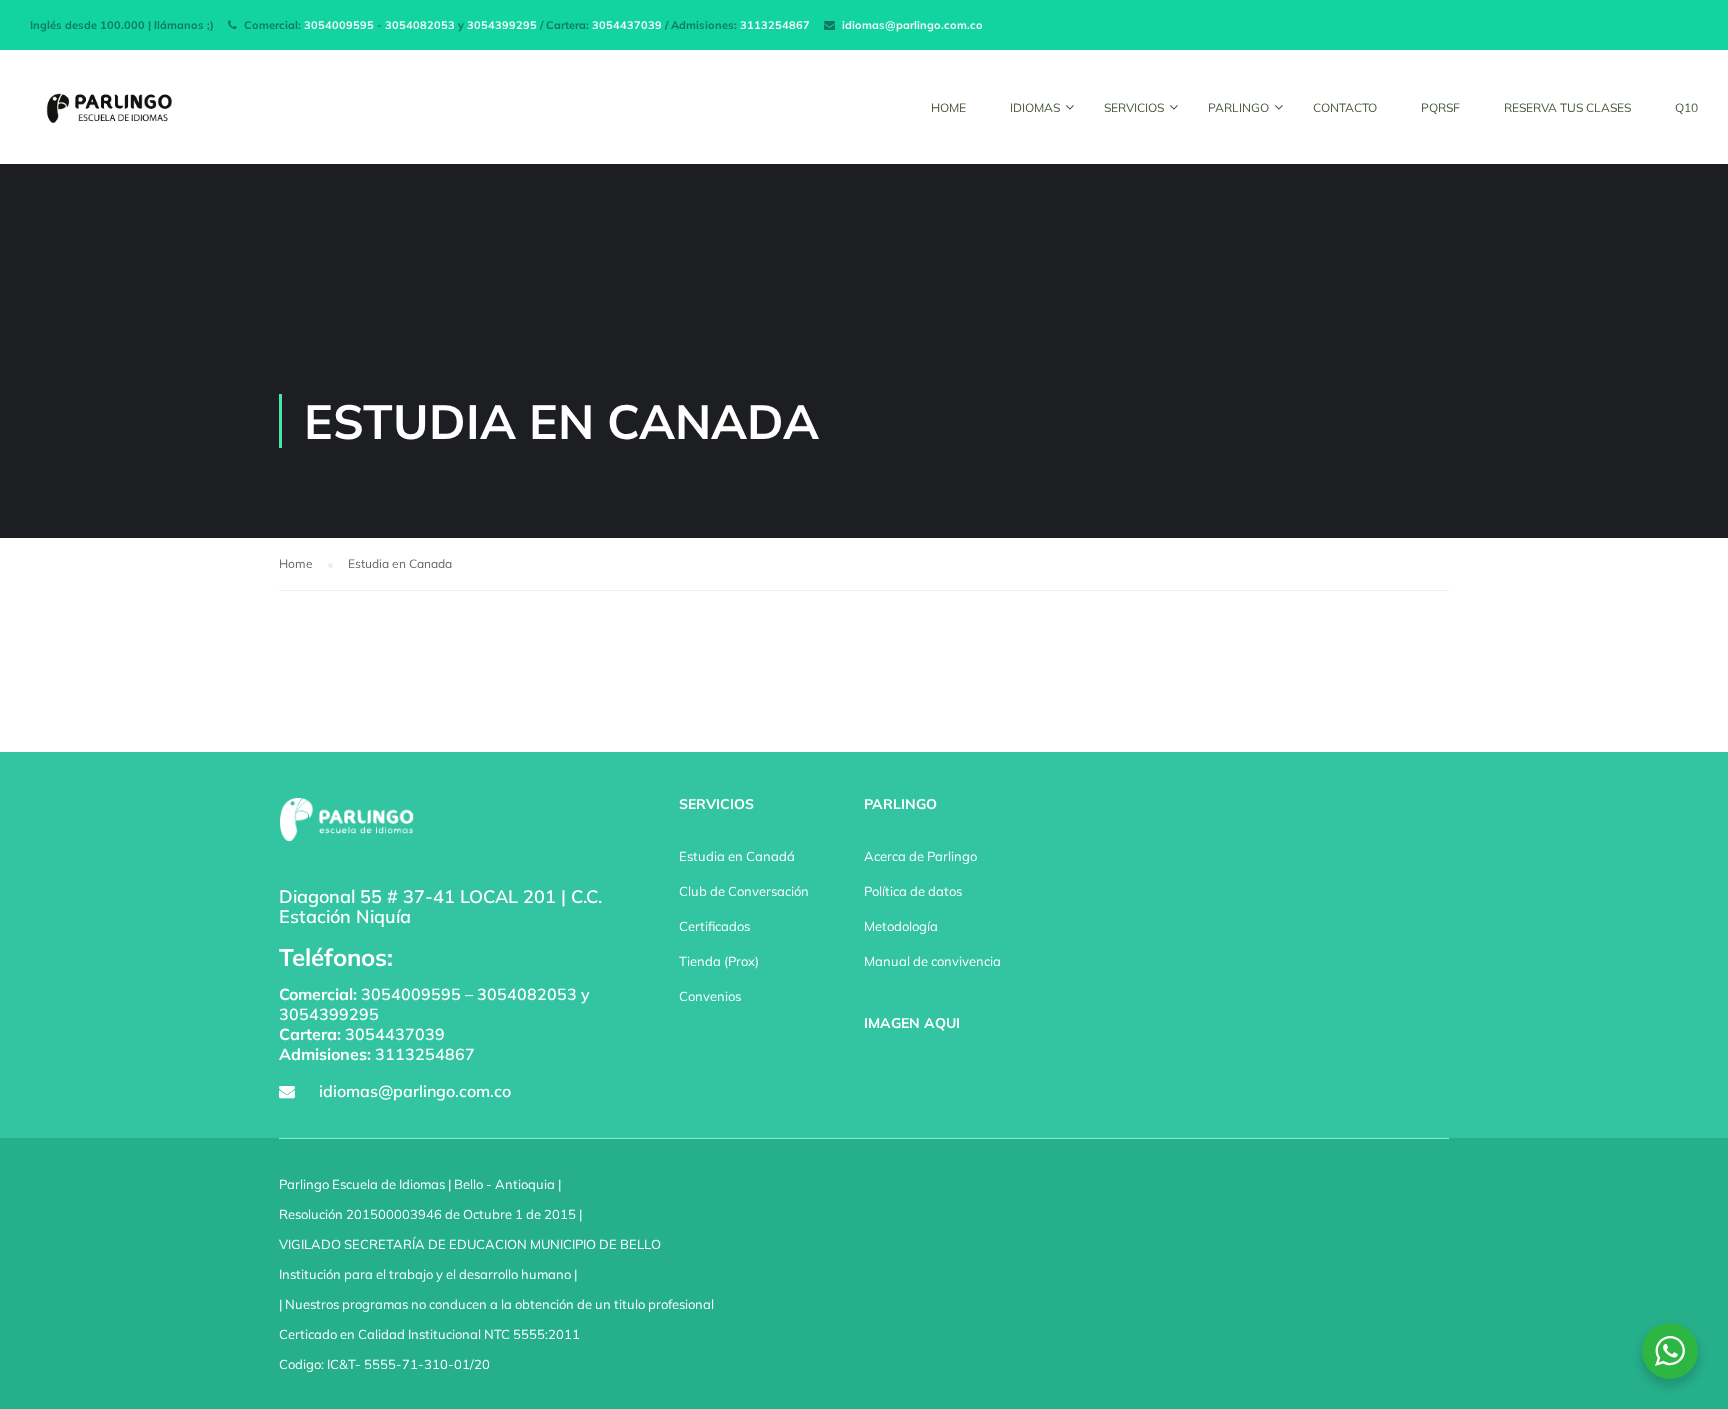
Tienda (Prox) (719, 961)
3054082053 (420, 25)
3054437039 (627, 25)
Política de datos (913, 891)
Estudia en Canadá (737, 856)
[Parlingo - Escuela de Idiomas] (106, 117)
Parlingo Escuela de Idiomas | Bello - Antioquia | (420, 1184)
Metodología (901, 926)
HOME (948, 107)
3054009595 (339, 25)
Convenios (710, 996)
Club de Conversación (744, 891)
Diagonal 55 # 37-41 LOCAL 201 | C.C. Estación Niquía (440, 906)
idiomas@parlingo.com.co (912, 25)
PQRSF (1440, 107)
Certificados (714, 926)
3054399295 (502, 25)
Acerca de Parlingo (920, 856)
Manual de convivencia (932, 961)
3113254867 (775, 25)
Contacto (1345, 107)
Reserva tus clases (1567, 107)
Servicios (1134, 107)
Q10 (1686, 107)
